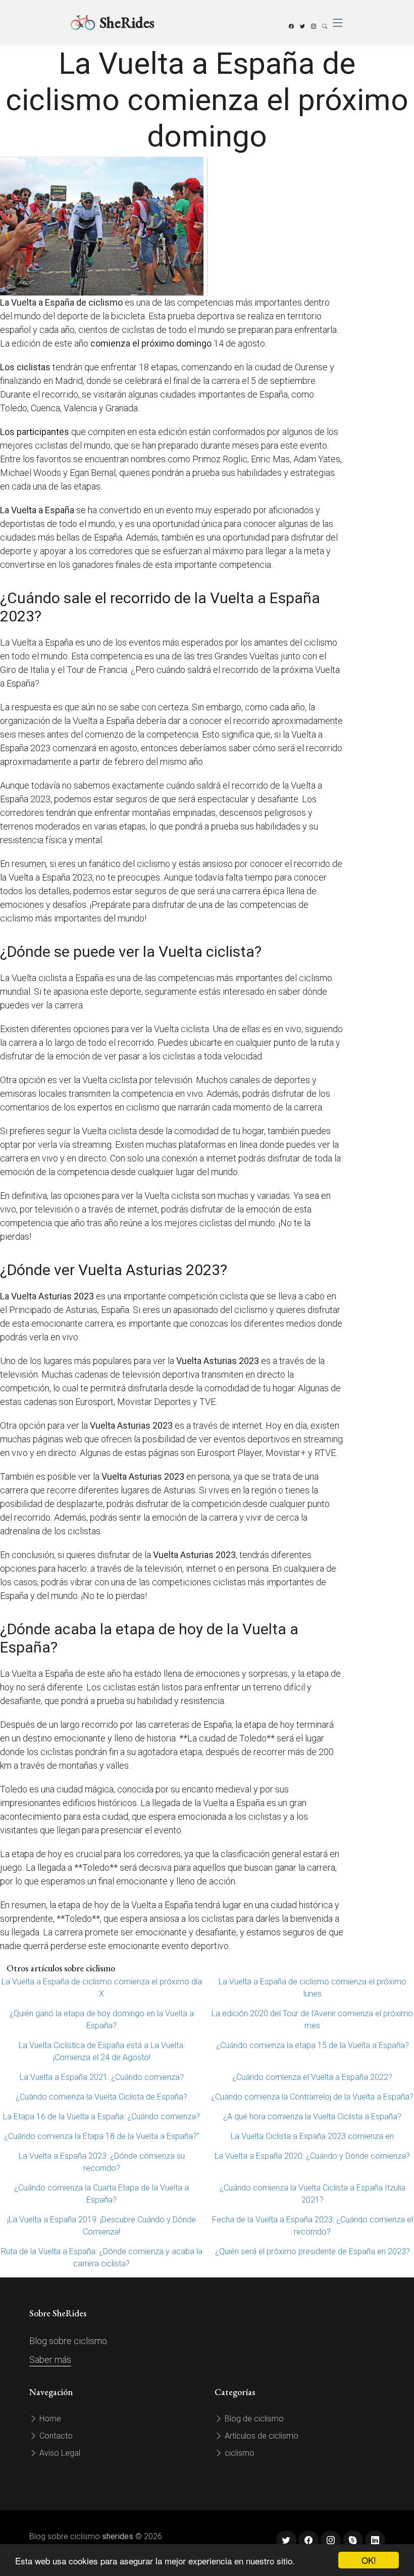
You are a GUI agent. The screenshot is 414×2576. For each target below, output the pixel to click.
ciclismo (239, 2453)
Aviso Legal (59, 2453)
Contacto (55, 2436)
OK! (369, 2560)
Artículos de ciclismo (261, 2436)
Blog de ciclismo (253, 2419)
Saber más (50, 2360)
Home (49, 2419)
